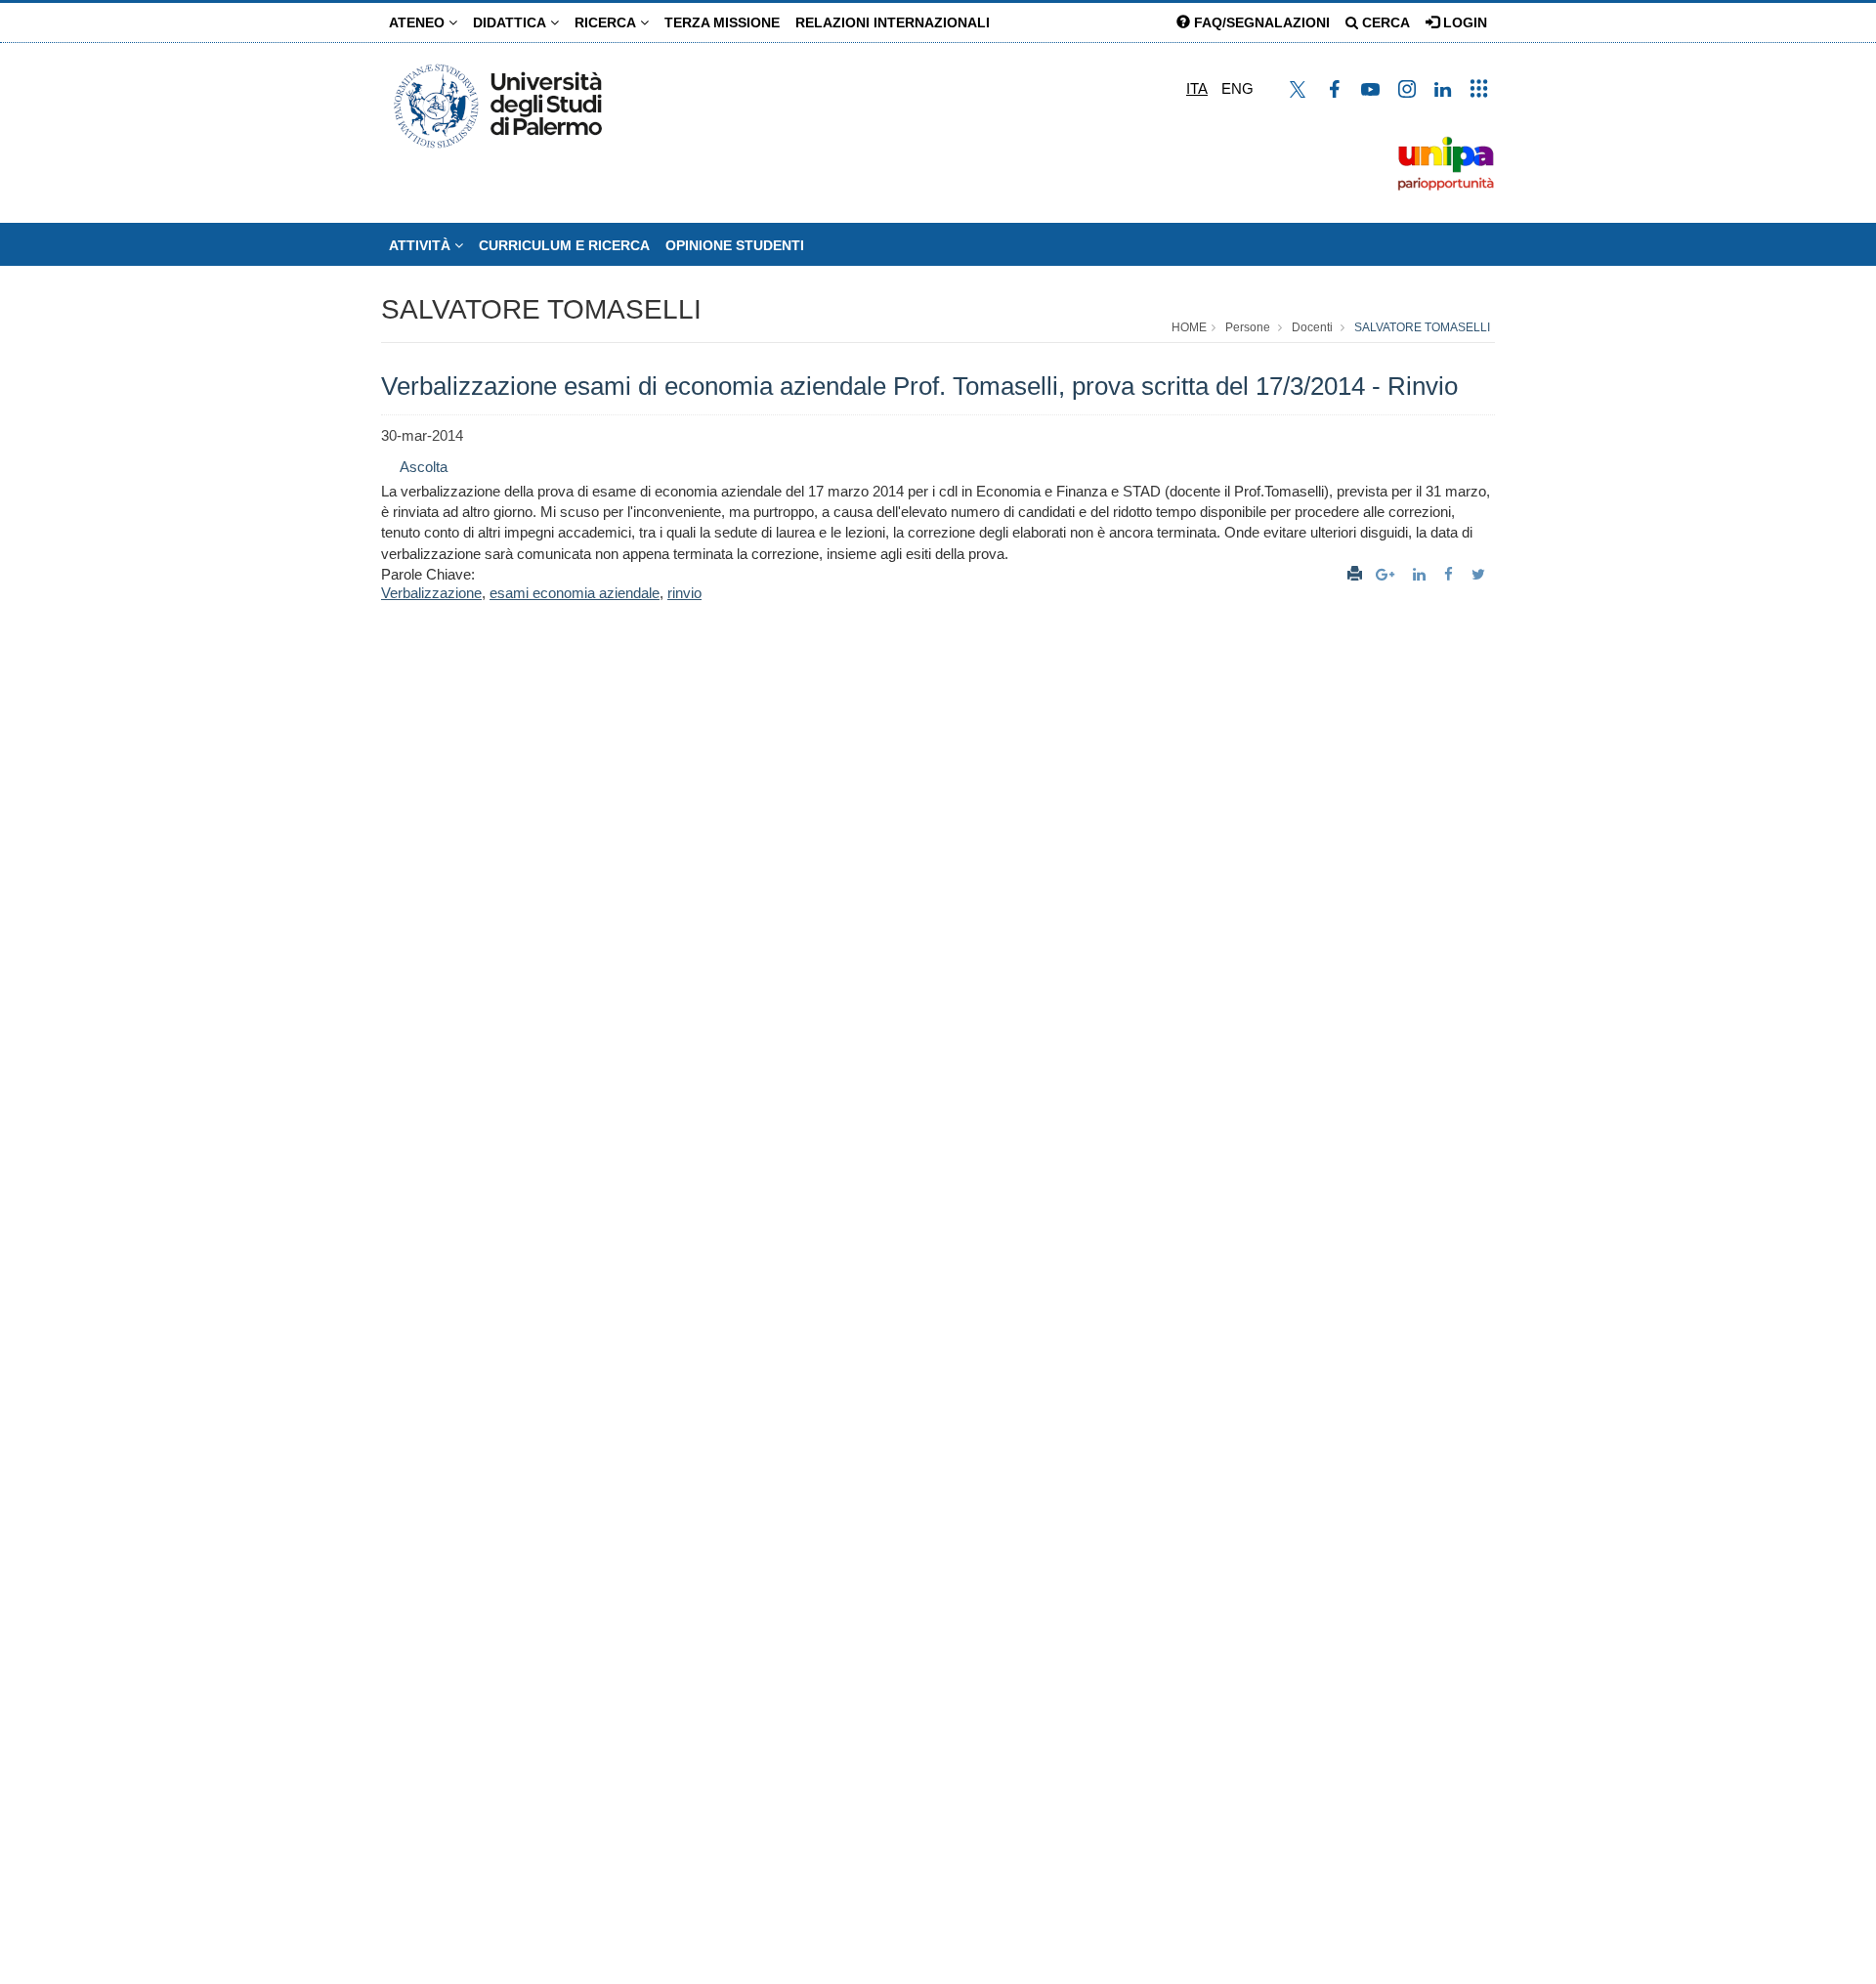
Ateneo (419, 22)
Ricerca (607, 22)
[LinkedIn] (1422, 574)
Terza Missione (722, 22)
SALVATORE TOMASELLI (541, 309)
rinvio (684, 593)
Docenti (1312, 327)
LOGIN (1463, 22)
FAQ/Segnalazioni (1260, 22)
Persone (1248, 327)
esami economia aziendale (575, 593)
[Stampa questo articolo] (1355, 574)
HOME (1189, 327)
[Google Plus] (1387, 574)
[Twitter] (1481, 574)
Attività (422, 245)
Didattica (512, 22)
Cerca (1384, 22)
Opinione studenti (735, 245)
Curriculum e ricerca (564, 245)
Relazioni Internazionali (893, 22)
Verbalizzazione (431, 593)
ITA (1197, 88)
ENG (1237, 88)
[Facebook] (1451, 574)
